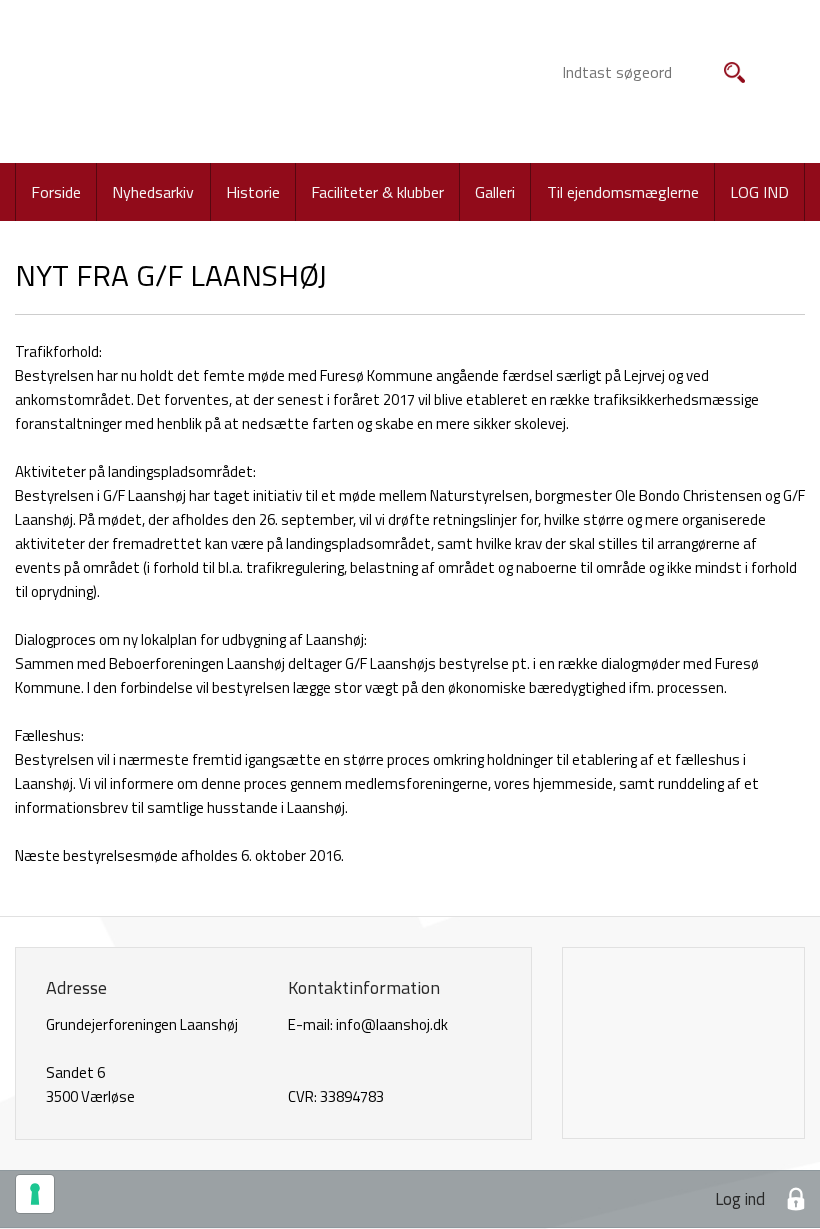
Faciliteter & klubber (377, 192)
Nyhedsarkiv (153, 192)
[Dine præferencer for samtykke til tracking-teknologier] (35, 1194)
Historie (253, 192)
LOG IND (759, 192)
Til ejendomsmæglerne (623, 192)
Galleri (495, 192)
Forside (56, 192)
